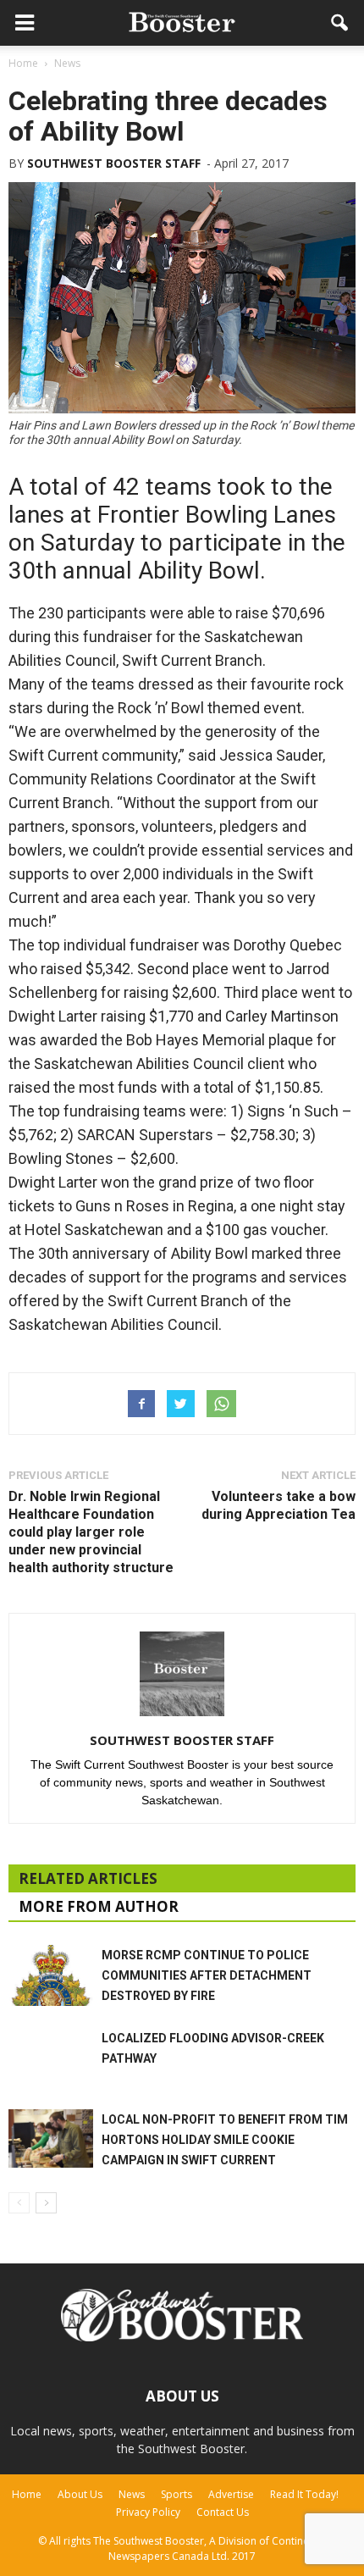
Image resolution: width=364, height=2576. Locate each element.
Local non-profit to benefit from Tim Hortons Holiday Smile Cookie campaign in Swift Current (225, 2140)
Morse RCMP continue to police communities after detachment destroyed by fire (207, 1975)
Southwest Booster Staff (114, 163)
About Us (80, 2494)
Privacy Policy (148, 2512)
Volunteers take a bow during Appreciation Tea (279, 1505)
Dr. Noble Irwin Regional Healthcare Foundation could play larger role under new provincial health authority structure (91, 1532)
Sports (176, 2494)
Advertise (231, 2494)
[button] (340, 23)
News (132, 2494)
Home (27, 2494)
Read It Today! (304, 2494)
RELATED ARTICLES (88, 1878)
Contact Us (223, 2512)
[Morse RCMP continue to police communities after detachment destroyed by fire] (51, 1975)
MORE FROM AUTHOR (99, 1906)
